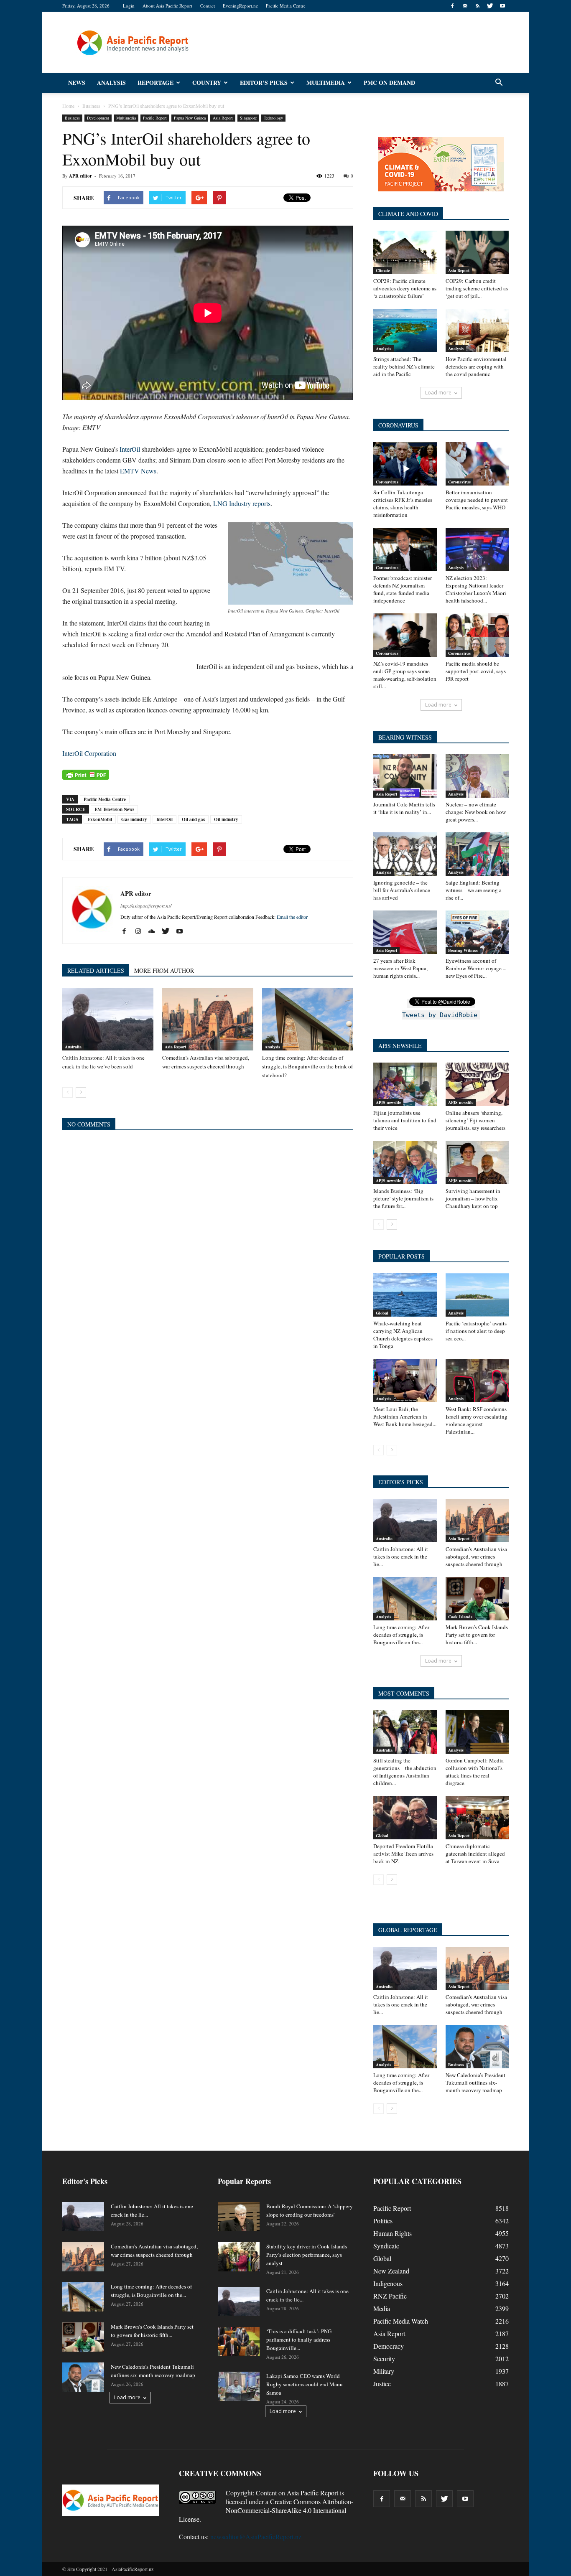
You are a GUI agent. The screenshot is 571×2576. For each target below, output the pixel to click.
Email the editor (292, 917)
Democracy (389, 2346)
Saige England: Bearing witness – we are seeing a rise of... (474, 890)
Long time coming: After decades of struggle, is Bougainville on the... (401, 1635)
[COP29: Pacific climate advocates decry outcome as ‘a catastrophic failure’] (405, 252)
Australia (73, 1047)
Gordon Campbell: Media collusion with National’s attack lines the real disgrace (475, 1772)
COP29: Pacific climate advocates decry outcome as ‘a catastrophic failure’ (405, 288)
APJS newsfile (388, 1102)
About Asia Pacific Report (167, 6)
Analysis (111, 83)
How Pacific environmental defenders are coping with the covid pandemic (476, 366)
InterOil (130, 449)
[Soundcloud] (155, 931)
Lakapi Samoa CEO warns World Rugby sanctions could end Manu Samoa (305, 2384)
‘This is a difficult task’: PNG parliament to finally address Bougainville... (299, 2340)
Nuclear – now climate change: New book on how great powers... (476, 812)
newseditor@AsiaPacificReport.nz (256, 2537)
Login (129, 6)
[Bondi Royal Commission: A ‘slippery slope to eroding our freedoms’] (239, 2217)
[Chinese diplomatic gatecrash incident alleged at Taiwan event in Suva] (477, 1818)
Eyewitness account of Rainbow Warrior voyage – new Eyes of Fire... (476, 968)
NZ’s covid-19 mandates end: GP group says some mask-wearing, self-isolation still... (405, 675)
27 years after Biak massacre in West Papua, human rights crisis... (400, 968)
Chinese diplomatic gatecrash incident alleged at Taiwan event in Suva (475, 1854)
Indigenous (388, 2283)
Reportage (155, 83)
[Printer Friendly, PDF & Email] (86, 775)
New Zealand (391, 2271)
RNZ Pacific (390, 2296)
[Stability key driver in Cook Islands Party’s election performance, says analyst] (239, 2257)
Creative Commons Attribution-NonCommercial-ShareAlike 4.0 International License (266, 2510)
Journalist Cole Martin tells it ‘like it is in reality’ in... (404, 808)
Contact (208, 6)
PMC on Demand (389, 83)
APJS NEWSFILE (400, 1046)
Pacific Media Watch (401, 2321)
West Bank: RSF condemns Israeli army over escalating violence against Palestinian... (477, 1420)
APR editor (80, 176)
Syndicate (386, 2246)
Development (98, 118)
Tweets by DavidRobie (440, 1015)
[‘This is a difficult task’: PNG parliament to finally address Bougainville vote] (239, 2342)
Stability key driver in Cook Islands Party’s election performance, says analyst (307, 2255)
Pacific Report (155, 118)
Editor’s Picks (264, 83)
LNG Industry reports (242, 503)
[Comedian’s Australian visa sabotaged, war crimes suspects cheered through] (208, 1019)
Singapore (248, 118)
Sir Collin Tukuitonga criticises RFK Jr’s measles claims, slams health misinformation (403, 504)
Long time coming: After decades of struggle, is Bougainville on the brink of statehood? (307, 1066)
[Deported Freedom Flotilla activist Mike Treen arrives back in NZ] (405, 1818)
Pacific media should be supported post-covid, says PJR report (476, 671)
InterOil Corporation (89, 753)
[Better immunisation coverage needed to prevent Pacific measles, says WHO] (477, 464)
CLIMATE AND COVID (408, 214)
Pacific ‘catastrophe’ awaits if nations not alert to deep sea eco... (476, 1331)
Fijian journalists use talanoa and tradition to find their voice (405, 1120)
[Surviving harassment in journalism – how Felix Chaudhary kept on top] (477, 1162)
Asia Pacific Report (312, 2493)
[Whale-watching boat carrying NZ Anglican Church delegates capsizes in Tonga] (405, 1295)
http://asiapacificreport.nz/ (146, 906)
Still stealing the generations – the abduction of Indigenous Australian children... (405, 1772)
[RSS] (477, 6)
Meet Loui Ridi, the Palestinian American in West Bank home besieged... (405, 1416)
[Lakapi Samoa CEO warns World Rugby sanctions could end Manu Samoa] (239, 2386)
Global (382, 1313)
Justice (382, 2384)
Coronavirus (387, 482)
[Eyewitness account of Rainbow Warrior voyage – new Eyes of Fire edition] (477, 932)
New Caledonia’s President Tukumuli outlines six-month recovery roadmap (475, 2083)
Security (384, 2359)
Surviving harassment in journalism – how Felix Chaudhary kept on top (473, 1198)
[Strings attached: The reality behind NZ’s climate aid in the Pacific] (405, 331)
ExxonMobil (100, 819)
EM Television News (114, 809)
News (77, 83)
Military (384, 2371)
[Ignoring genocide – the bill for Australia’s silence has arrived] (405, 854)
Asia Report (223, 118)
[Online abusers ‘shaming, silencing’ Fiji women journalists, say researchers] (477, 1084)
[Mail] (465, 6)
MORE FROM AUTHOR (164, 970)
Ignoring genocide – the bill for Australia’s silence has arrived (402, 890)
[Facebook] (452, 6)
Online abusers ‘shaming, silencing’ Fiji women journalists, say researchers (475, 1120)
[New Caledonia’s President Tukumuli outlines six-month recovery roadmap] (477, 2047)
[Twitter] (490, 6)
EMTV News (138, 471)
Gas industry (134, 819)
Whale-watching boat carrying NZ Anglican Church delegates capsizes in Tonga (403, 1335)
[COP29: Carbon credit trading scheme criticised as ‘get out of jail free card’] (477, 252)
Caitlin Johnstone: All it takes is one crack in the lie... (401, 1556)
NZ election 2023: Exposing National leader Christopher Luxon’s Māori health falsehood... (476, 589)
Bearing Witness (463, 950)
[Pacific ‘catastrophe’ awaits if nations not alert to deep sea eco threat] (477, 1295)
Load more (438, 393)
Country (207, 83)
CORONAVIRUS (398, 425)
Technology (273, 118)
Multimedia (326, 83)
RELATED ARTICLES (96, 970)
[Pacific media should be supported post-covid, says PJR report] (477, 635)
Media (382, 2308)
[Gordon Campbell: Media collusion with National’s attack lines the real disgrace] (477, 1732)
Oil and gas (193, 819)
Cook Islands (460, 1617)
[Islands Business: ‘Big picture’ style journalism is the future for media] (405, 1162)
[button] (499, 83)
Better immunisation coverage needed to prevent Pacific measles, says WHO (477, 500)
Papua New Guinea (190, 118)
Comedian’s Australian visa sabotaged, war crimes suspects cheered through (476, 1556)
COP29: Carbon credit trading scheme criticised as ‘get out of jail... (477, 288)
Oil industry (226, 819)
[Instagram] (141, 931)
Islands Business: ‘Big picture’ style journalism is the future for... (403, 1198)
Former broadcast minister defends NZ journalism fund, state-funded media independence (403, 589)
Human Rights (393, 2233)
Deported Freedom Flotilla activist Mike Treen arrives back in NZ (403, 1854)
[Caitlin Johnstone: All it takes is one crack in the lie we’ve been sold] (108, 1019)
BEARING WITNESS (405, 737)
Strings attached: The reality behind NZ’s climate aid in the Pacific (404, 366)
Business (72, 118)
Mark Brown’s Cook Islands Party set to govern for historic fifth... (477, 1635)
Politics (383, 2221)
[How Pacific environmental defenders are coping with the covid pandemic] (477, 331)
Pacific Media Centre (286, 6)
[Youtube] (502, 6)
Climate (383, 270)
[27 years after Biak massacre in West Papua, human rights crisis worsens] (405, 932)
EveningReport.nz (240, 6)
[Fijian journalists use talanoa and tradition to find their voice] (405, 1084)
